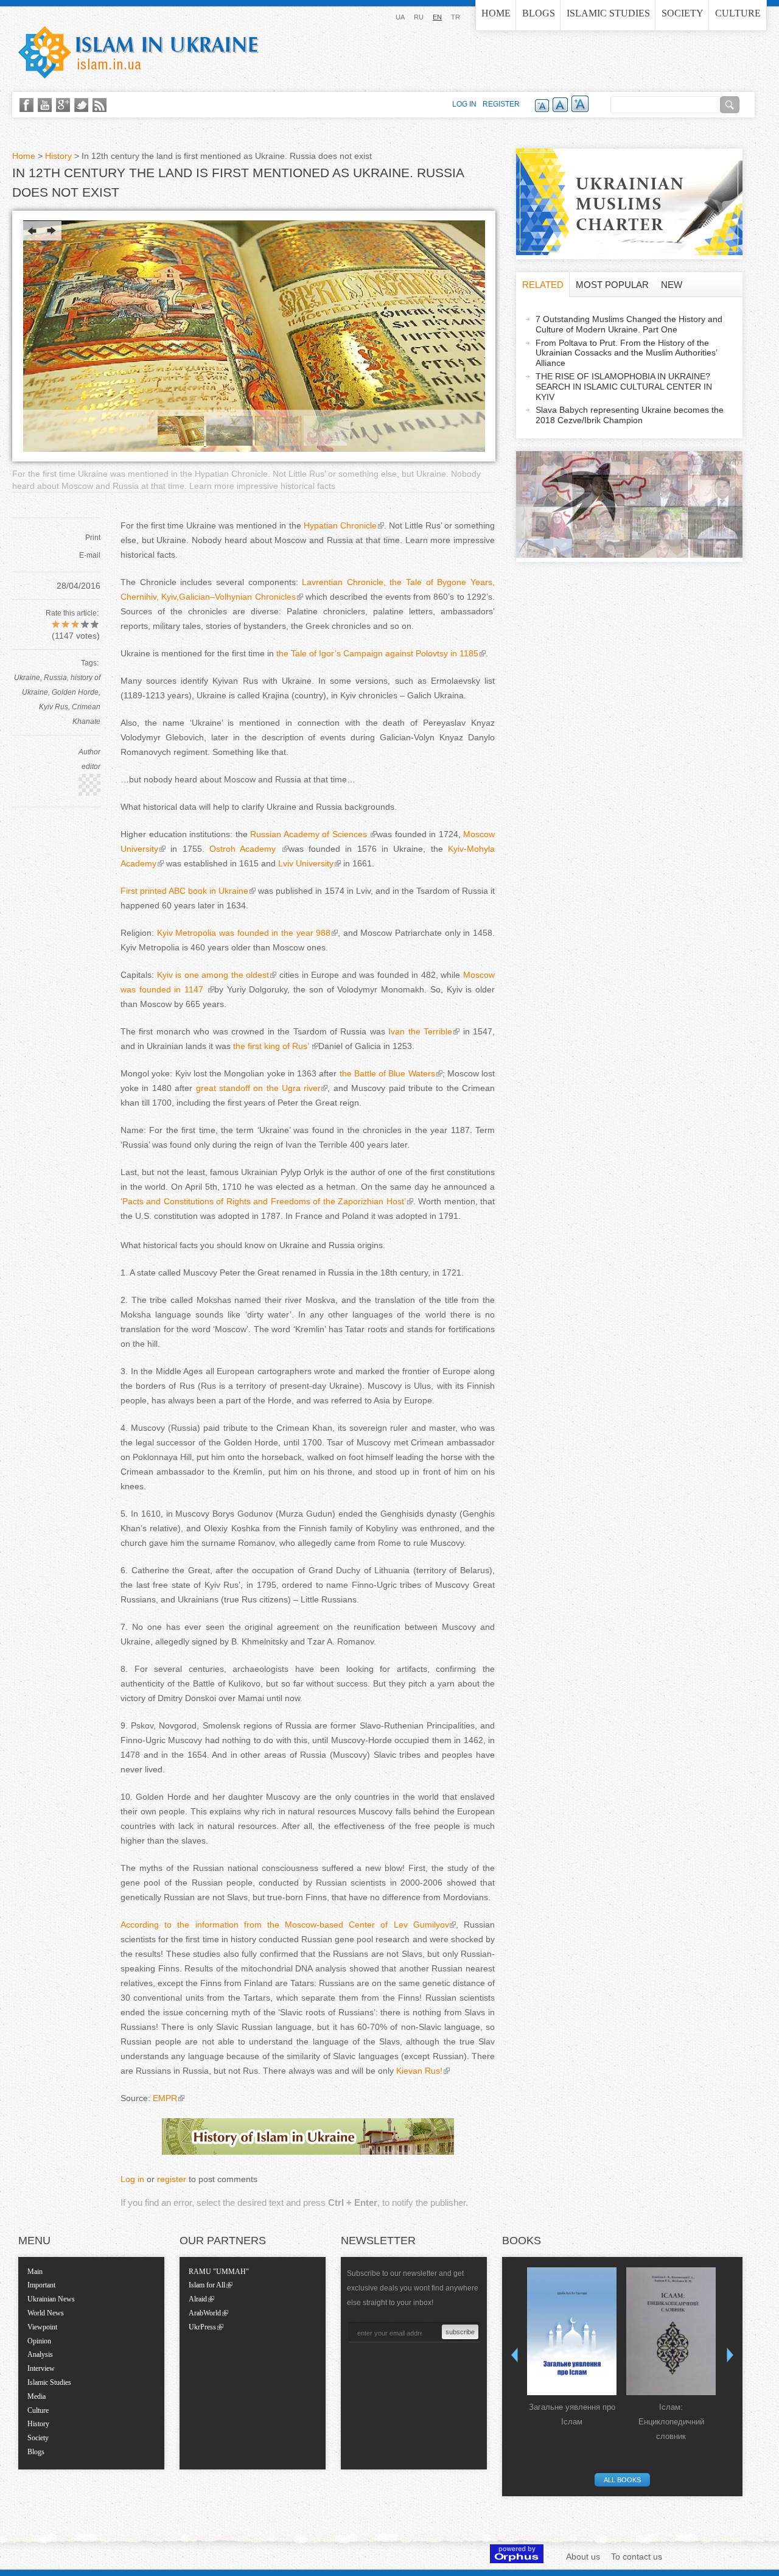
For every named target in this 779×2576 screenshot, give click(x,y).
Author (89, 752)
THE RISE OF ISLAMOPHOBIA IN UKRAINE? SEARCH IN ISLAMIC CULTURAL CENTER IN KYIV (624, 387)
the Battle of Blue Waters (386, 1073)
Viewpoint (42, 2327)
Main (35, 2272)
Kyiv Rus (54, 707)
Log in (132, 2179)
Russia (55, 678)
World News (46, 2313)
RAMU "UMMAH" (219, 2272)
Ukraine (27, 678)
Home (496, 13)
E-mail (90, 555)
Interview (41, 2368)
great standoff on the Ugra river (258, 1088)
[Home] (138, 52)
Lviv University (306, 863)
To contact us (637, 2557)
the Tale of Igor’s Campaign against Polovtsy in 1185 (376, 653)
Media (37, 2396)
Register (501, 104)
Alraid (198, 2299)
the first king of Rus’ (272, 1046)
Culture (738, 13)
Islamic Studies (608, 13)
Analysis (40, 2354)
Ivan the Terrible (420, 1031)
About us (583, 2557)
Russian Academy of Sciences (310, 834)
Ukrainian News (51, 2299)
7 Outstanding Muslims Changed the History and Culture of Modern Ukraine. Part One (629, 324)
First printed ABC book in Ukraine (184, 891)
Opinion (39, 2341)
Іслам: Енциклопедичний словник (671, 2422)
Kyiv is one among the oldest (213, 975)
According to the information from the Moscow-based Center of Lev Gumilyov (285, 1925)
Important (41, 2285)
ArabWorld (205, 2313)
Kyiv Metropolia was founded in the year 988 (244, 933)
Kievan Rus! (419, 2071)
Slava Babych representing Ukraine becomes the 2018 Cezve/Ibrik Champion (630, 415)
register (172, 2179)
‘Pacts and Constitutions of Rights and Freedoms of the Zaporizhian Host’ (263, 1201)
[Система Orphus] (517, 2560)
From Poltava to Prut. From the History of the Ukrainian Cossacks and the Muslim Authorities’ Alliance (627, 353)
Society (683, 13)
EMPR (165, 2098)
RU (419, 17)
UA (400, 17)
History (58, 156)
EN (437, 17)
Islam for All (207, 2285)
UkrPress (202, 2327)
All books (622, 2480)
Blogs (539, 13)
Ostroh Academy (245, 849)
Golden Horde (75, 692)
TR (456, 17)
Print (93, 538)
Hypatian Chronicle (340, 525)
